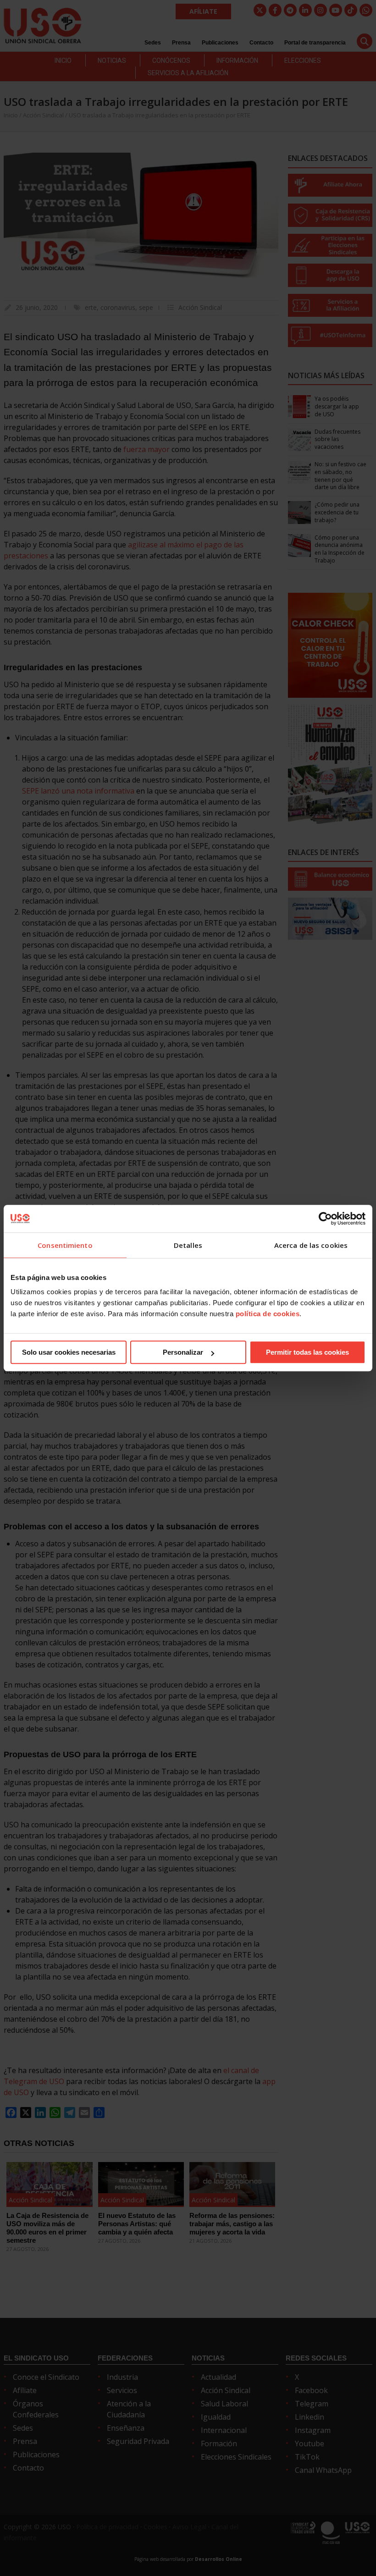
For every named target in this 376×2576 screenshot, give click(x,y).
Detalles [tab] (188, 1245)
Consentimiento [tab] (65, 1245)
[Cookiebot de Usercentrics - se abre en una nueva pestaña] (325, 1219)
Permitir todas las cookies (307, 1352)
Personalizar (183, 1352)
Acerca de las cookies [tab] (311, 1245)
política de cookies (268, 1314)
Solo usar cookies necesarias (69, 1352)
